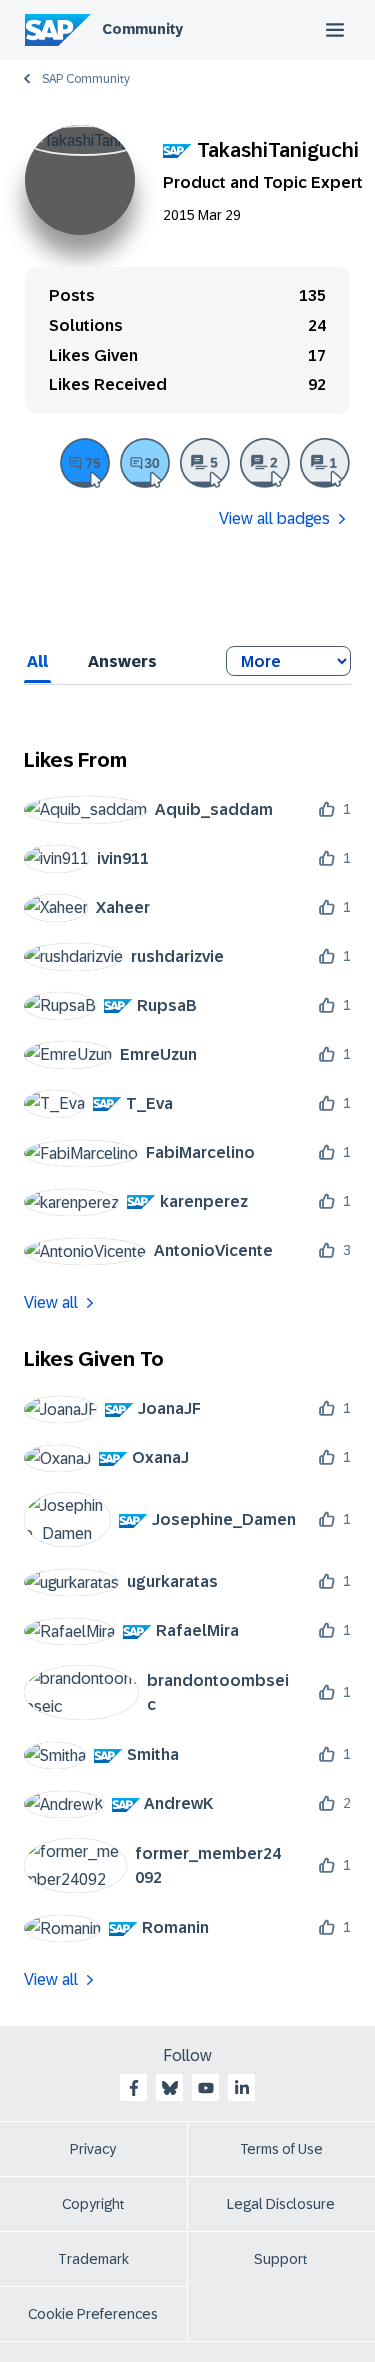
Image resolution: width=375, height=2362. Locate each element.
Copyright (93, 2204)
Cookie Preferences (93, 2314)
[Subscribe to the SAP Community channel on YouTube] (206, 2088)
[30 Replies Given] (145, 463)
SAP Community (86, 79)
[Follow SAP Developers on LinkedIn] (242, 2088)
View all (51, 1302)
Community (142, 29)
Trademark (93, 2259)
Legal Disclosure (281, 2204)
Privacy (93, 2149)
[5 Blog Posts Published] (205, 463)
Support (281, 2259)
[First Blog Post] (325, 463)
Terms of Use (281, 2149)
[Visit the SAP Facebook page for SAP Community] (134, 2088)
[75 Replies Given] (85, 463)
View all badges (274, 518)
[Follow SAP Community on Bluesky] (170, 2088)
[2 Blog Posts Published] (265, 463)
